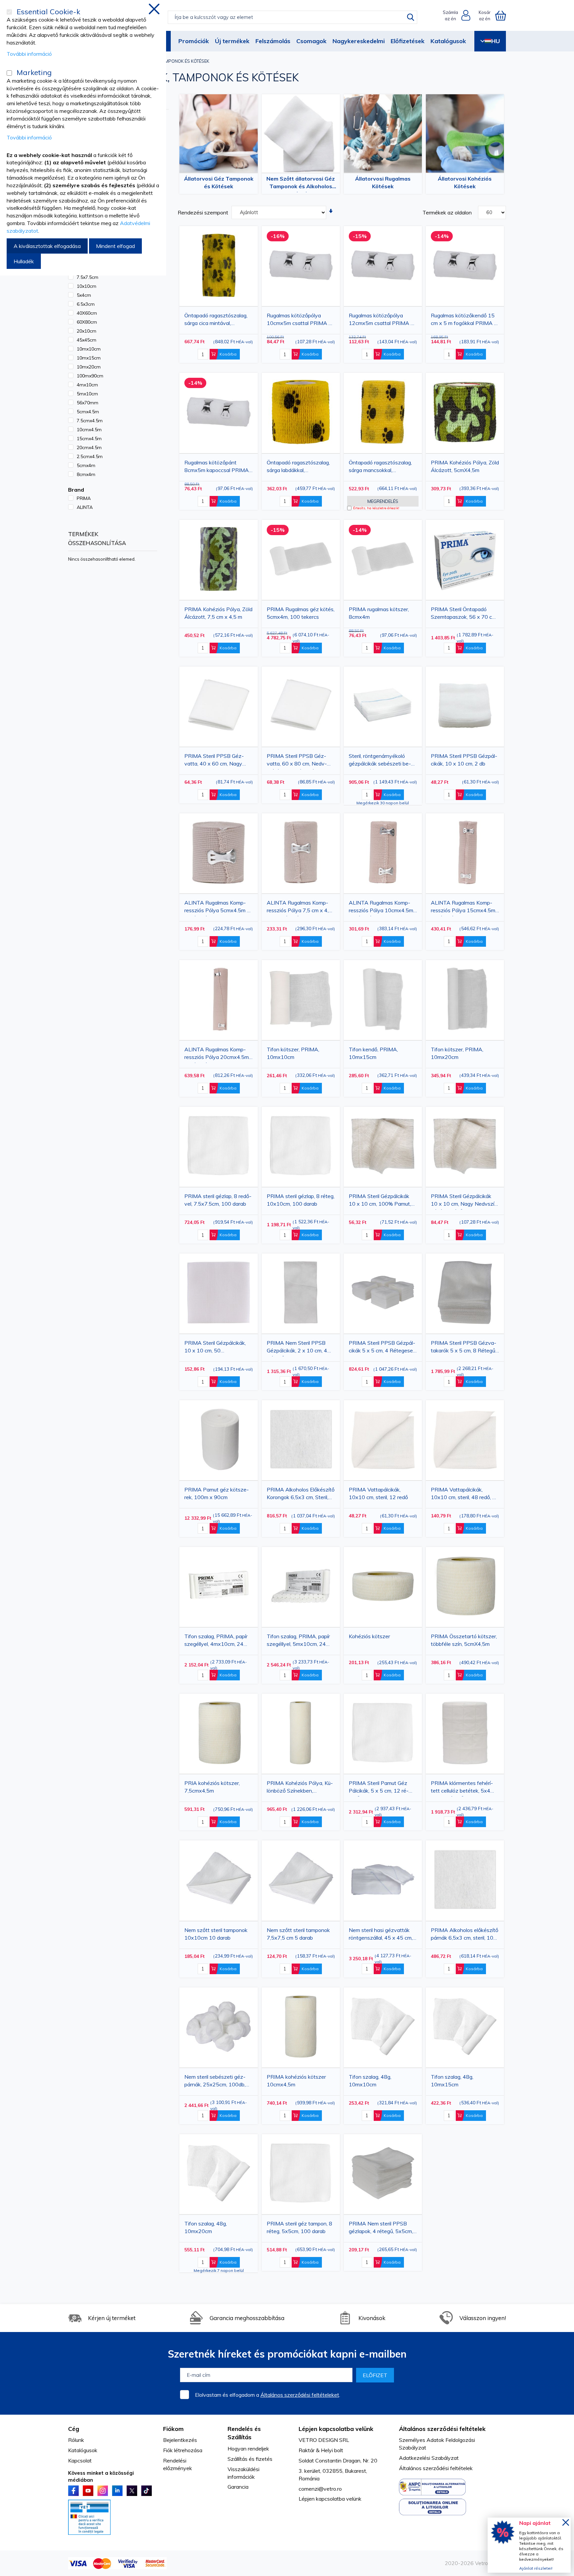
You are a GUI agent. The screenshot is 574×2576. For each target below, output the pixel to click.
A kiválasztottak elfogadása (47, 246)
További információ (29, 54)
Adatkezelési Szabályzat (429, 2458)
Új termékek (232, 41)
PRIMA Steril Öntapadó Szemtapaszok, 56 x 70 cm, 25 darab (464, 614)
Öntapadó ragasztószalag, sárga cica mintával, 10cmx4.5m (216, 321)
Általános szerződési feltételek (436, 2468)
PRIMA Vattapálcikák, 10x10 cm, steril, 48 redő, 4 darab (463, 1495)
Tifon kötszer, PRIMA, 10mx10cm (293, 1053)
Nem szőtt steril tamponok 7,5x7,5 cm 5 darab (298, 1934)
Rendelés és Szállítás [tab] (244, 2433)
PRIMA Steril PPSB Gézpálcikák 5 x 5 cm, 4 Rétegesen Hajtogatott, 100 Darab (382, 1348)
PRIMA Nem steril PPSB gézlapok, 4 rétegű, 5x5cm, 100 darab (381, 2229)
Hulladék (24, 261)
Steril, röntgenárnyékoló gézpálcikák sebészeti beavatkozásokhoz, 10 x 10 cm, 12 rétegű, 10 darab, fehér (380, 761)
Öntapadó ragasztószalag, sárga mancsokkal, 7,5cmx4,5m (380, 468)
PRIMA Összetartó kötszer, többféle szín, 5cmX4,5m (464, 1640)
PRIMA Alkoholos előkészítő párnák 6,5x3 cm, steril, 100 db (465, 1935)
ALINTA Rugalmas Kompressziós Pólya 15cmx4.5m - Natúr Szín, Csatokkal (465, 908)
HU (496, 41)
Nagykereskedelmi (359, 41)
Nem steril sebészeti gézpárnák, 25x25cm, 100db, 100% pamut (215, 2082)
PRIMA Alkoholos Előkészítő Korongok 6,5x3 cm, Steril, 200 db (301, 1495)
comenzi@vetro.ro (320, 2489)
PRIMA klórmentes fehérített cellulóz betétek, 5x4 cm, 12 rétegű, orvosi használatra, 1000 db (463, 1788)
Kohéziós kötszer (369, 1636)
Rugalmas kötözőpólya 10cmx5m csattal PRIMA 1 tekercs (299, 321)
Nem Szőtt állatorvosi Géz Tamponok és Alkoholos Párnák (301, 184)
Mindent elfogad (115, 246)
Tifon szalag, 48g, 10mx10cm (370, 2081)
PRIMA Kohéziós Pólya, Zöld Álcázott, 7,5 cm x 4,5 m (218, 613)
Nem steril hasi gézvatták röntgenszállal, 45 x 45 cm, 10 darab (381, 1935)
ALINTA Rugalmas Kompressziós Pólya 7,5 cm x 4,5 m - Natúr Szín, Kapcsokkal (299, 908)
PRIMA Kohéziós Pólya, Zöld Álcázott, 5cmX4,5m (465, 466)
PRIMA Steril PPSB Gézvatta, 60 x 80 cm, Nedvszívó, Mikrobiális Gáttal (297, 761)
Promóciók (194, 41)
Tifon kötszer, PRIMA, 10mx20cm (457, 1053)
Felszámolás (273, 41)
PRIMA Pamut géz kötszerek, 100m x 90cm (217, 1493)
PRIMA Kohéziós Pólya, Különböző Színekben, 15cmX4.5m (300, 1788)
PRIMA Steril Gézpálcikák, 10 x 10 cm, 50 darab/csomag (215, 1348)
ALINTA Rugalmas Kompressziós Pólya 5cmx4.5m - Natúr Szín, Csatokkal (217, 908)
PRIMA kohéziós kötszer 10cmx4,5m (296, 2081)
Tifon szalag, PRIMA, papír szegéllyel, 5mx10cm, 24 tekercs (298, 1641)
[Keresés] (411, 17)
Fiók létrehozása (183, 2450)
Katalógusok (448, 41)
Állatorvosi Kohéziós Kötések (465, 182)
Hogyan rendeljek (248, 2449)
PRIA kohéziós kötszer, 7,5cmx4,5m (212, 1787)
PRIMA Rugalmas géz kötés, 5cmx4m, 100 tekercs (301, 613)
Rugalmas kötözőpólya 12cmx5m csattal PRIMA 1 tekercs (381, 321)
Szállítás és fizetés (250, 2459)
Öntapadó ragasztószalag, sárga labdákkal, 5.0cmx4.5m (298, 468)
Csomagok (311, 41)
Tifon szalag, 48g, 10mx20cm (206, 2227)
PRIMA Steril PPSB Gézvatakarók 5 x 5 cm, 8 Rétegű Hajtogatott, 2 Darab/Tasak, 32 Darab (464, 1348)
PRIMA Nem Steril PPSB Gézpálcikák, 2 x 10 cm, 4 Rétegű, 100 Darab (297, 1348)
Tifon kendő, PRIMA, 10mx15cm (373, 1053)
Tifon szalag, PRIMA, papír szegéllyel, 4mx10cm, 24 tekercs (216, 1641)
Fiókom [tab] (173, 2429)
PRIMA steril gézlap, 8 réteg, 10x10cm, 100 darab (301, 1200)
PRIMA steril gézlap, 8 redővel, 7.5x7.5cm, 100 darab (218, 1200)
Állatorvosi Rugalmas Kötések (383, 182)
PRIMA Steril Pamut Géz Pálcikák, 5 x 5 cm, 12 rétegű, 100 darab (379, 1788)
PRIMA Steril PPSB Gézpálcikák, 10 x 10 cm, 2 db (464, 760)
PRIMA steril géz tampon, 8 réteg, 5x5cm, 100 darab (299, 2227)
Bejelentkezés (180, 2440)
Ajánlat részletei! (536, 2568)
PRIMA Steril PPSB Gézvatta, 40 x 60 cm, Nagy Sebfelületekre (214, 761)
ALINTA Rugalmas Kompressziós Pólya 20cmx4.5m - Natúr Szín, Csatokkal (218, 1054)
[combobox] (292, 17)
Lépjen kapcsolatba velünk (330, 2499)
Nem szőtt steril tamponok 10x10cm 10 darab (216, 1934)
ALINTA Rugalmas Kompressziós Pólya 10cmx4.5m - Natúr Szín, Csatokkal (383, 908)
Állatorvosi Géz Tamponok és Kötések (219, 182)
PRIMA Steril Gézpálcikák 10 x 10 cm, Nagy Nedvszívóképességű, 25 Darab (464, 1201)
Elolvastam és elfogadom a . (268, 2395)
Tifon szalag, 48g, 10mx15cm (452, 2081)
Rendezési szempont (203, 212)
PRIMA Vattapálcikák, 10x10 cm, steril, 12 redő (378, 1493)
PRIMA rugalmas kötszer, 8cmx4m (379, 613)
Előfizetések (408, 41)
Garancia (238, 2487)
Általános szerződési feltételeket (300, 2395)
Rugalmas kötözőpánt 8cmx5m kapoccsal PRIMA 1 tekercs (217, 468)
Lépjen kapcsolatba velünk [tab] (336, 2429)
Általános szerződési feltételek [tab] (442, 2429)
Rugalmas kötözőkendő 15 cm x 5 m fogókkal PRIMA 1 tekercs (464, 321)
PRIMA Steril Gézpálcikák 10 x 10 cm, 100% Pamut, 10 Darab (380, 1201)
